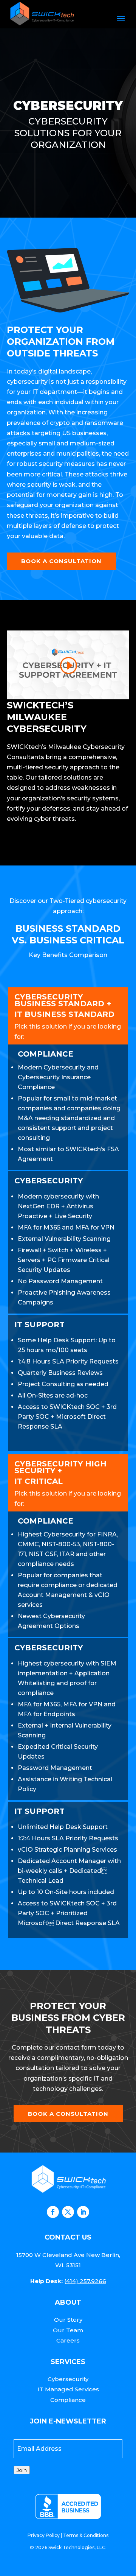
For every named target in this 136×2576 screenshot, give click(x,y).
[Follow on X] (68, 2212)
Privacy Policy (44, 2535)
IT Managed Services (68, 2389)
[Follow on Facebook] (53, 2212)
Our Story (68, 2320)
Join (22, 2470)
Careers (68, 2340)
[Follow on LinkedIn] (83, 2212)
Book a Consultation (61, 561)
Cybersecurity (68, 2379)
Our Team (68, 2330)
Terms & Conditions (86, 2535)
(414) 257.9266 (85, 2281)
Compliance (68, 2400)
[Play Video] (68, 666)
